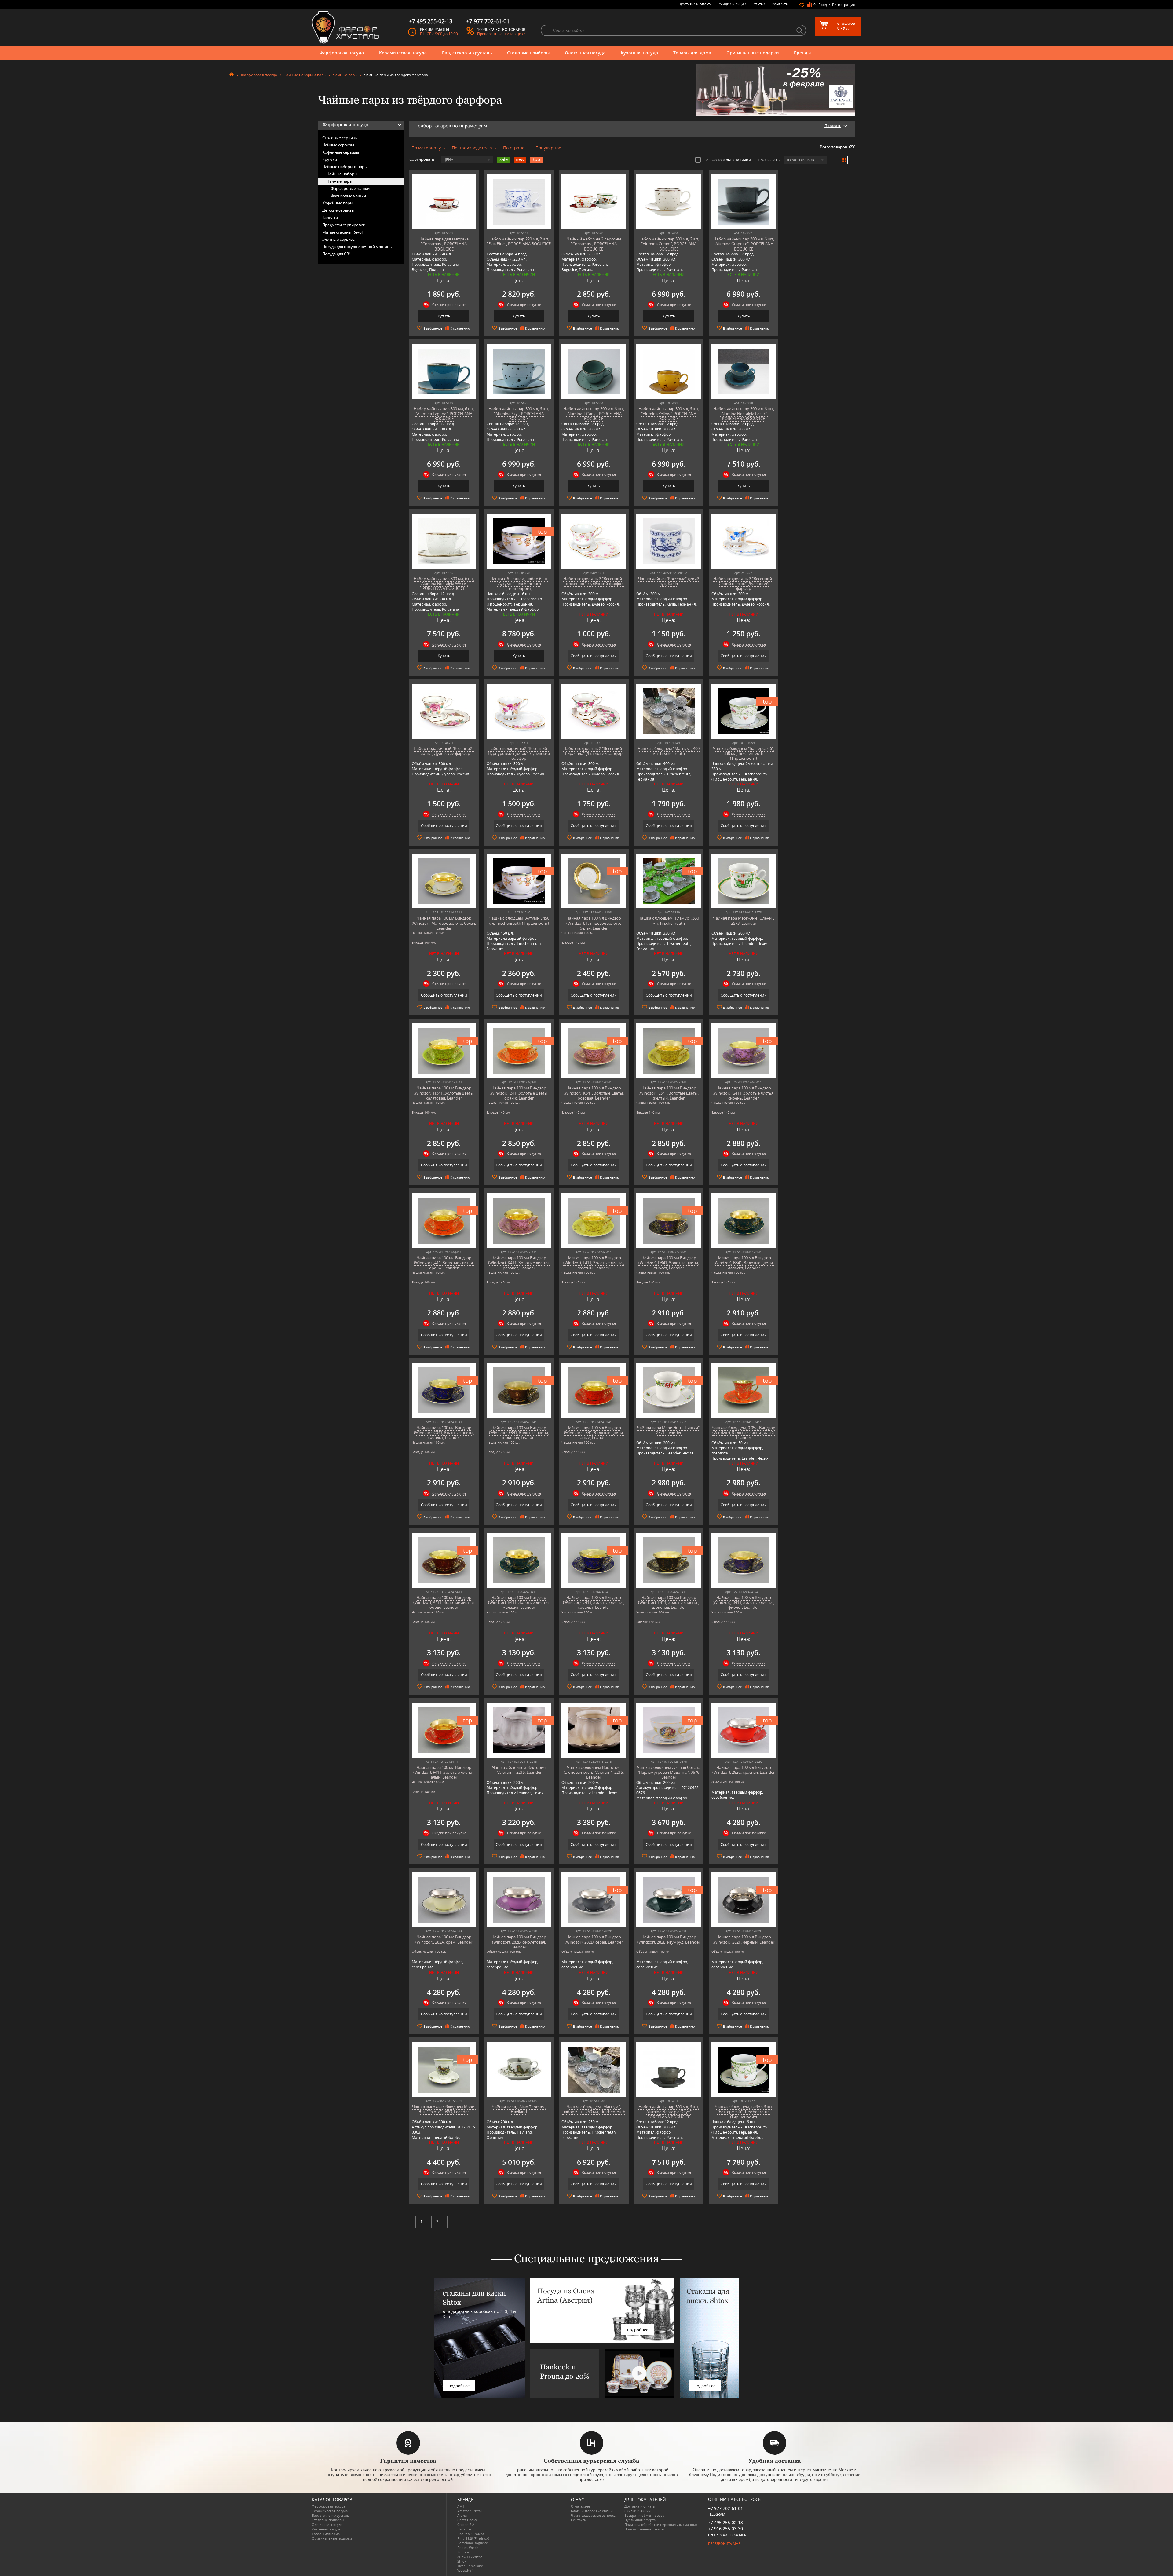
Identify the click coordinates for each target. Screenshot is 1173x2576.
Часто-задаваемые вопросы (594, 2515)
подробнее (459, 2386)
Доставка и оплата (696, 4)
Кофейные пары (338, 203)
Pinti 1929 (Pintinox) (473, 2538)
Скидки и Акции (733, 4)
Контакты (780, 4)
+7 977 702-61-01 (725, 2508)
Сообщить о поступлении (594, 656)
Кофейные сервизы (341, 152)
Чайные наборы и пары (305, 75)
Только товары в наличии (727, 160)
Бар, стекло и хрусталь (467, 53)
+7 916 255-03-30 (725, 2528)
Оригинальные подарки (753, 53)
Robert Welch (468, 2547)
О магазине (580, 2506)
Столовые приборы (528, 53)
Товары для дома (692, 53)
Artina (462, 2515)
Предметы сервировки (344, 225)
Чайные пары (345, 75)
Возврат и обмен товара (644, 2515)
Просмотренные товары (644, 2529)
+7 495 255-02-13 (725, 2522)
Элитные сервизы (339, 239)
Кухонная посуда (639, 53)
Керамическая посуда (403, 53)
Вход (823, 5)
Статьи (759, 4)
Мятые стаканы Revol (342, 232)
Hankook (464, 2529)
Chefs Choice (468, 2520)
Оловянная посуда (585, 53)
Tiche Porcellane (470, 2566)
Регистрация (844, 5)
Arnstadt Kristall (470, 2511)
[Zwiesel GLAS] (776, 90)
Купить (444, 316)
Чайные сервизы (338, 145)
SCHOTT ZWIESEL (471, 2557)
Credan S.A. (466, 2525)
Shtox (462, 2561)
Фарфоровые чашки (350, 188)
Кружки (330, 159)
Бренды (802, 53)
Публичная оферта (640, 2520)
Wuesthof (465, 2570)
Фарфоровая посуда (342, 53)
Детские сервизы (338, 210)
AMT (461, 2506)
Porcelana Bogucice (473, 2543)
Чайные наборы (342, 174)
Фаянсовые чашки (348, 196)
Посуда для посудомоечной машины (357, 247)
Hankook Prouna (471, 2534)
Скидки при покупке (449, 304)
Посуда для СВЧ (337, 254)
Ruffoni (463, 2552)
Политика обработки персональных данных (661, 2525)
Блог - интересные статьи (592, 2511)
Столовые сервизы (340, 138)
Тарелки (330, 218)
